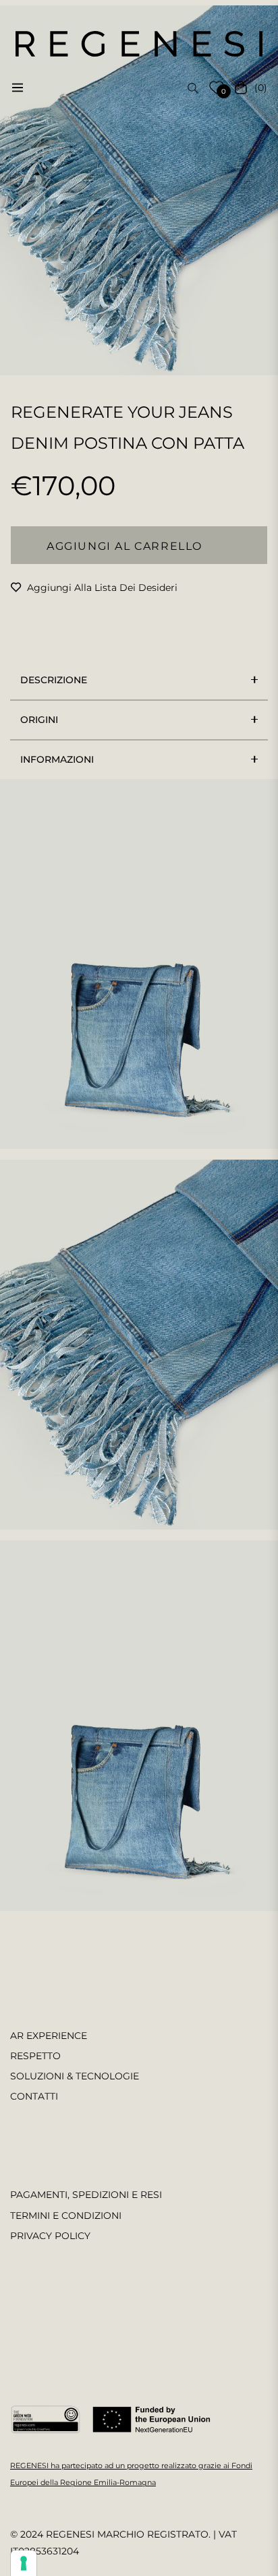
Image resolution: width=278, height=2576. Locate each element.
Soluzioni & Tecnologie (75, 2076)
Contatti (34, 2096)
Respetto (35, 2056)
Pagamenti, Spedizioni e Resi (86, 2195)
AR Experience (49, 2036)
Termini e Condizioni (66, 2216)
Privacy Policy (50, 2236)
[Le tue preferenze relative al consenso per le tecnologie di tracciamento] (24, 2563)
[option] (139, 190)
